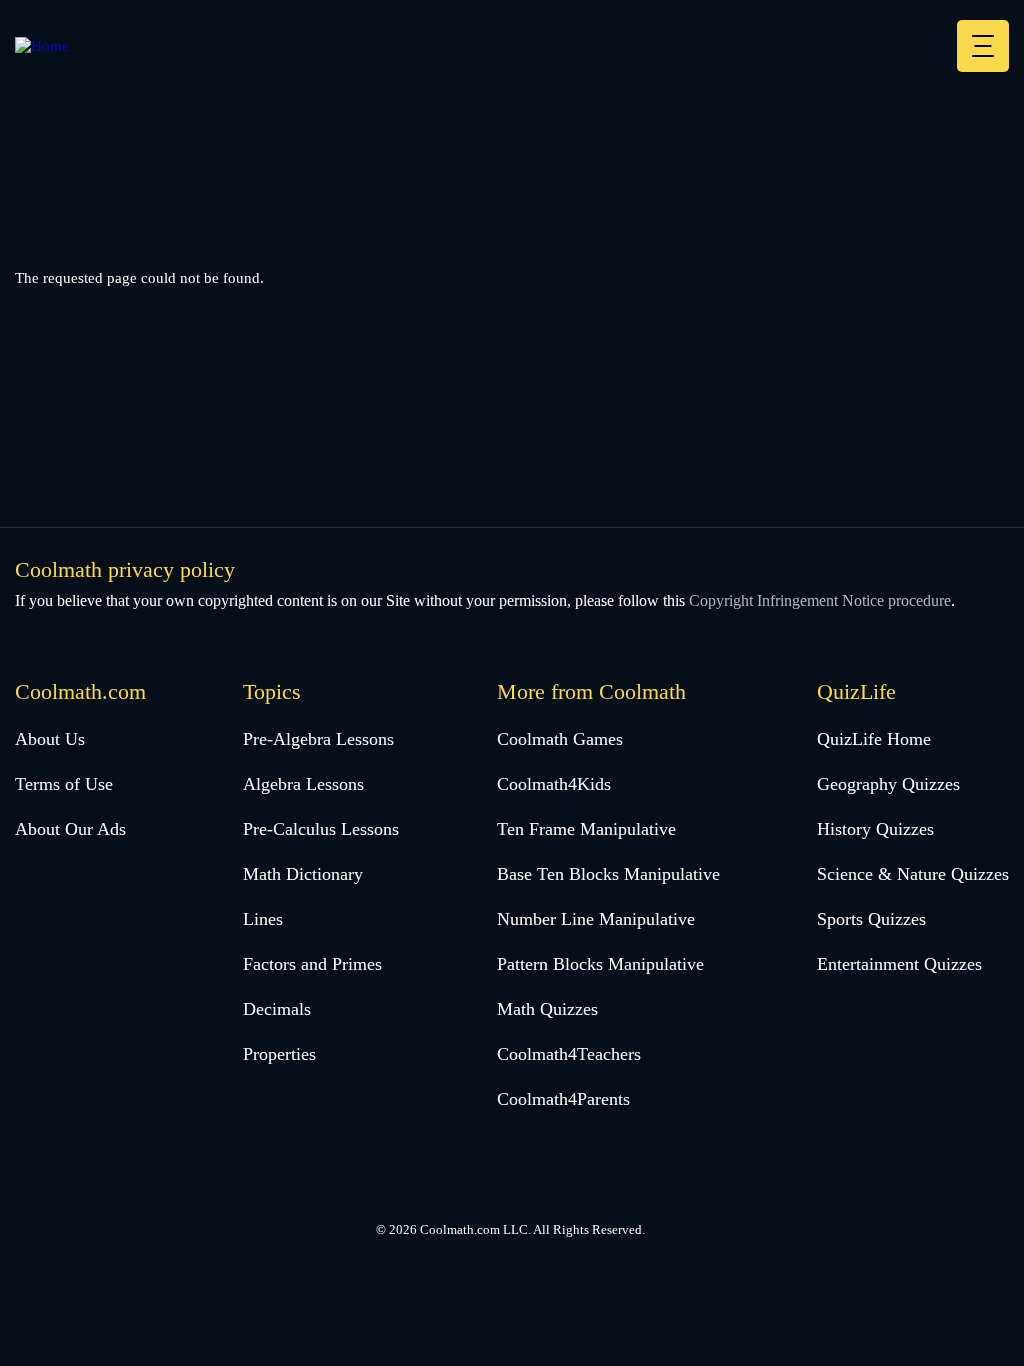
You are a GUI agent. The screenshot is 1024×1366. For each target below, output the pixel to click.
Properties (279, 1054)
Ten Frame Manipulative (586, 829)
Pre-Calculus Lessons (321, 829)
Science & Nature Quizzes (913, 874)
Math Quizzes (547, 1009)
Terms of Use (64, 784)
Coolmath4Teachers (569, 1054)
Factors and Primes (312, 964)
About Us (50, 739)
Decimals (277, 1009)
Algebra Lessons (303, 784)
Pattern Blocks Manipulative (600, 964)
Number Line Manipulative (596, 919)
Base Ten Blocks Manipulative (608, 874)
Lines (263, 919)
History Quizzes (875, 829)
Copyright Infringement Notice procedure (820, 600)
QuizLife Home (874, 739)
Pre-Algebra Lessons (318, 739)
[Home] (42, 46)
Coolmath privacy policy (125, 569)
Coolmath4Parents (563, 1099)
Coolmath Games (560, 739)
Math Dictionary (303, 874)
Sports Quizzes (871, 919)
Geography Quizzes (888, 784)
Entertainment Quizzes (899, 964)
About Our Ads (70, 829)
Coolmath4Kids (554, 784)
